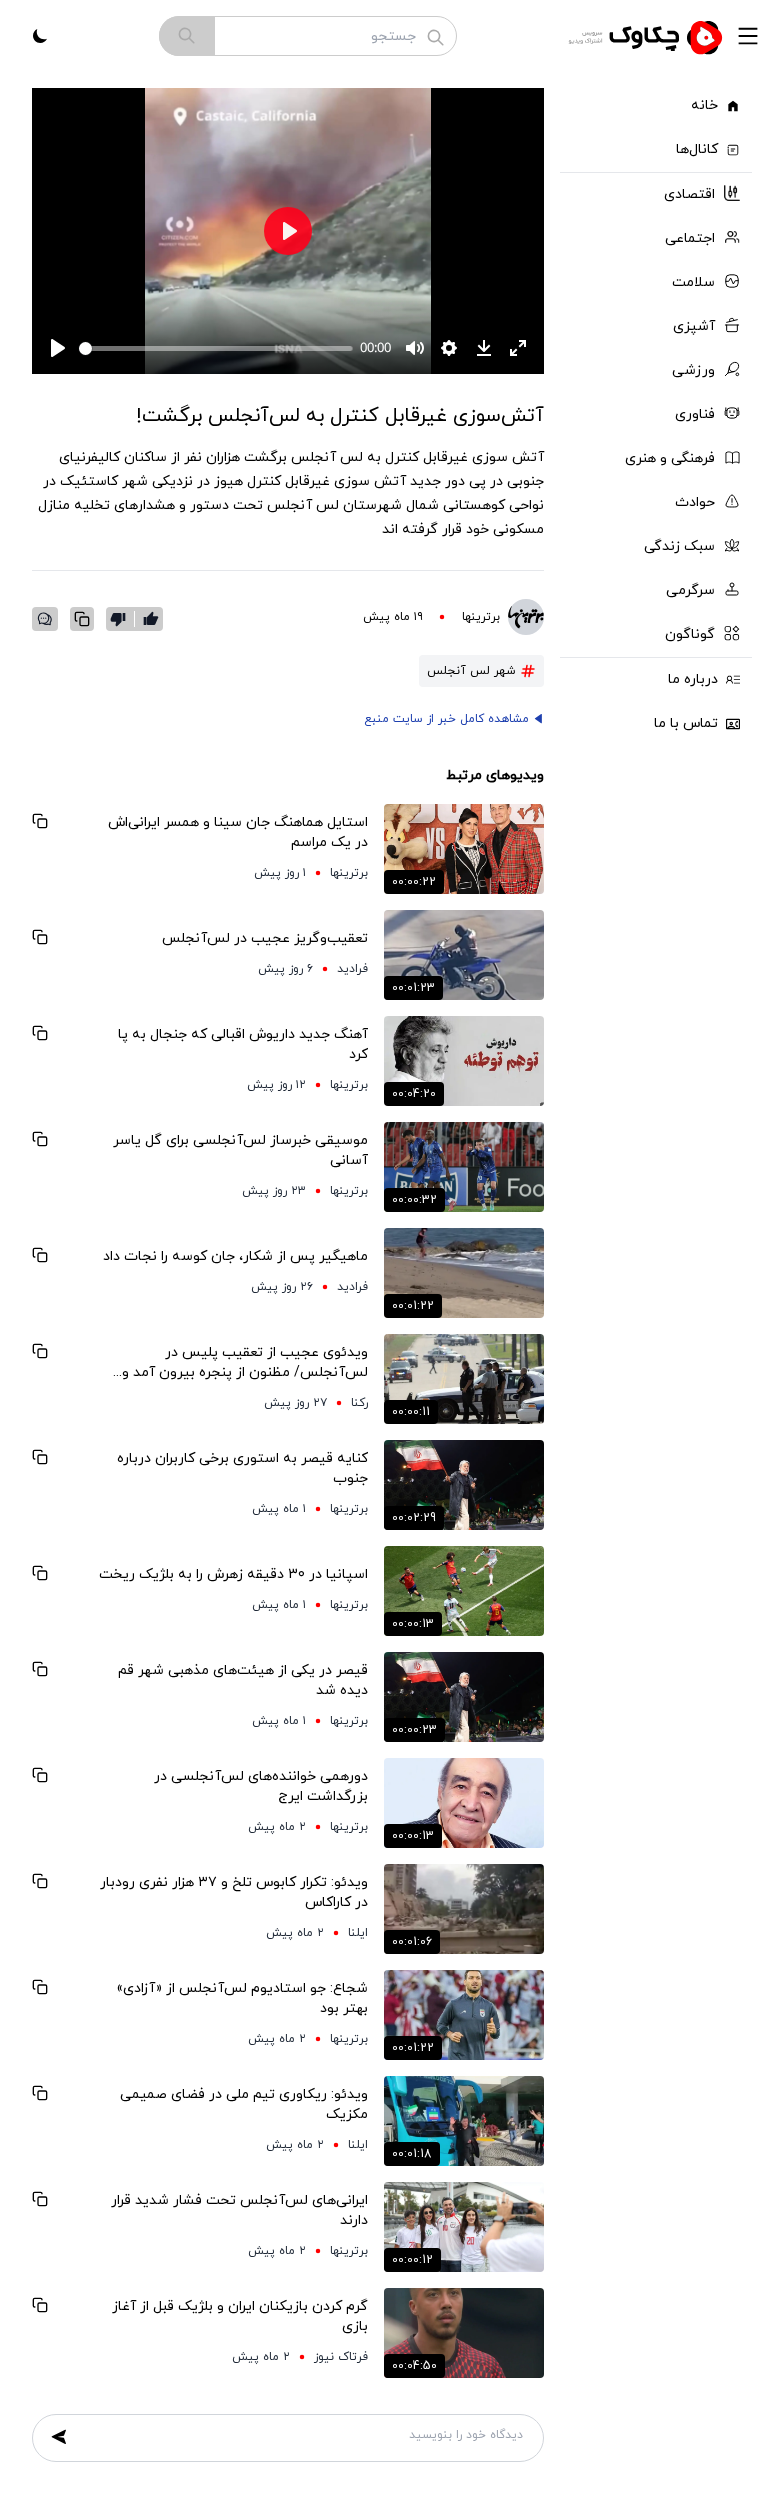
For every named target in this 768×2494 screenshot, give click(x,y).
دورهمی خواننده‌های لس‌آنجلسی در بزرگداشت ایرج (261, 1786)
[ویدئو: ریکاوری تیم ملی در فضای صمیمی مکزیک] (464, 2121)
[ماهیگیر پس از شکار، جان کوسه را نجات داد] (464, 1273)
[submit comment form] (59, 2437)
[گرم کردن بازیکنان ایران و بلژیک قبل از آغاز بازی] (464, 2333)
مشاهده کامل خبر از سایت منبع (446, 719)
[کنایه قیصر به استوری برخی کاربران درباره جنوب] (464, 1485)
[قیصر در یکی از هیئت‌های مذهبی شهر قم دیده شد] (464, 1697)
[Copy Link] (82, 619)
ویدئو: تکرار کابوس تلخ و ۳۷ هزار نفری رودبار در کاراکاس (234, 1892)
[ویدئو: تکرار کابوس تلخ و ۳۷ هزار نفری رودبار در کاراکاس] (464, 1909)
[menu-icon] (748, 36)
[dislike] (122, 619)
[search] (187, 36)
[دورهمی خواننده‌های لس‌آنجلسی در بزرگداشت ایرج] (464, 1803)
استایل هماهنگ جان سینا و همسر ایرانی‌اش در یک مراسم (238, 832)
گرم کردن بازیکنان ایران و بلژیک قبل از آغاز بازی (240, 2316)
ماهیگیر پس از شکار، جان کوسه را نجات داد (235, 1256)
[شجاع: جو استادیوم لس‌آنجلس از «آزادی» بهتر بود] (464, 2015)
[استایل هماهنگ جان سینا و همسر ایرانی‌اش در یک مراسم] (464, 849)
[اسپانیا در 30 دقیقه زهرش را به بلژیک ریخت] (464, 1591)
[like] (151, 619)
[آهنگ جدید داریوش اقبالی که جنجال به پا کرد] (464, 1061)
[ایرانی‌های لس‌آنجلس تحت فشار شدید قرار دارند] (464, 2227)
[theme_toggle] (40, 36)
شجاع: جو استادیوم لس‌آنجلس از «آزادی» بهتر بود (242, 1998)
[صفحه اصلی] (648, 36)
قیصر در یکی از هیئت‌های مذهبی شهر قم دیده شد (243, 1680)
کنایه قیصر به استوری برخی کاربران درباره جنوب (242, 1468)
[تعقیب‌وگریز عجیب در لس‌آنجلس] (464, 955)
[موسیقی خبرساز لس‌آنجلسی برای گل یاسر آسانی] (464, 1167)
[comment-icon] (45, 619)
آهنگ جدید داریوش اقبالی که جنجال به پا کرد (243, 1044)
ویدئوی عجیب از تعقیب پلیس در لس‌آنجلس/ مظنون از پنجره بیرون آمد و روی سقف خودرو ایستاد (245, 1363)
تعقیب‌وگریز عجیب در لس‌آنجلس (265, 938)
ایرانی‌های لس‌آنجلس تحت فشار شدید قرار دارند (239, 2210)
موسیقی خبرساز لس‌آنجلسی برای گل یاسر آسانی (240, 1150)
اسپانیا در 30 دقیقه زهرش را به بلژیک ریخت (233, 1574)
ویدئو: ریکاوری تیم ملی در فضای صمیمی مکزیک (244, 2104)
